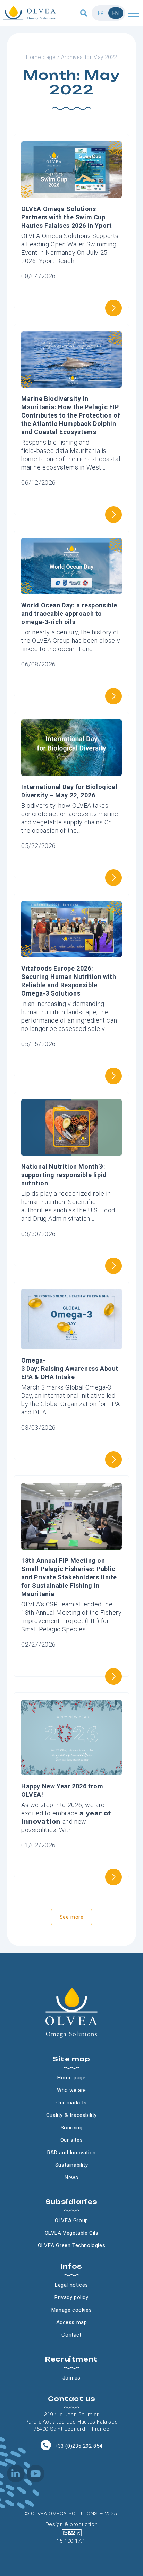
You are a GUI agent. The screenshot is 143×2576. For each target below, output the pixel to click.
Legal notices (71, 2285)
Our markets (71, 2103)
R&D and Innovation (71, 2153)
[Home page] (30, 13)
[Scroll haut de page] (7, 33)
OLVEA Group (71, 2220)
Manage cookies (71, 2310)
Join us (71, 2378)
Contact (71, 2335)
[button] (84, 13)
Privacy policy (71, 2297)
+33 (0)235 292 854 (78, 2446)
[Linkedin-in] (16, 2474)
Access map (72, 2322)
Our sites (71, 2140)
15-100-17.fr (71, 2541)
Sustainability (71, 2165)
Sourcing (72, 2128)
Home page (41, 57)
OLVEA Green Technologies (71, 2245)
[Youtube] (36, 2474)
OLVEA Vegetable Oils (72, 2233)
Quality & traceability (71, 2115)
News (71, 2178)
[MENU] (134, 13)
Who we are (71, 2090)
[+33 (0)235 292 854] (46, 2445)
